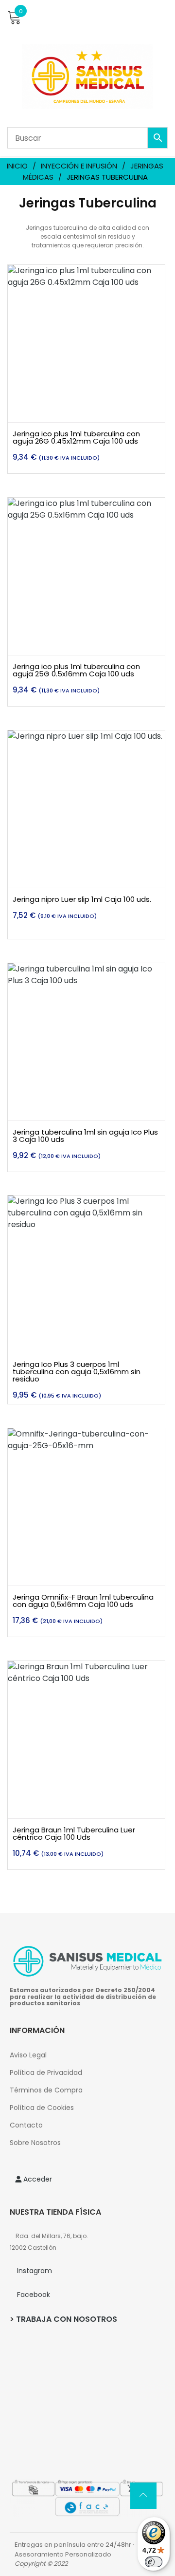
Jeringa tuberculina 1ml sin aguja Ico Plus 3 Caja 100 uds (85, 1136)
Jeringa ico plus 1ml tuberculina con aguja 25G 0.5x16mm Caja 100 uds (76, 670)
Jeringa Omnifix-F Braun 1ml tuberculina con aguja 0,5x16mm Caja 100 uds (83, 1601)
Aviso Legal (28, 2055)
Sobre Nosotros (35, 2143)
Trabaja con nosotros (67, 2319)
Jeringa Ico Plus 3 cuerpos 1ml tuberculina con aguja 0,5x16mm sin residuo (77, 1372)
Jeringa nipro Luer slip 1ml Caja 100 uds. (82, 899)
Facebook (34, 2295)
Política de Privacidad (46, 2072)
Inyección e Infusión (79, 166)
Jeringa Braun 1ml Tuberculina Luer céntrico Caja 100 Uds (74, 1833)
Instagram (35, 2271)
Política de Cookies (42, 2108)
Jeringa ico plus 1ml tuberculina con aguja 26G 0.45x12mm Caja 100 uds (76, 437)
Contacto (26, 2125)
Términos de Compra (46, 2090)
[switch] (154, 2562)
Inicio (17, 166)
